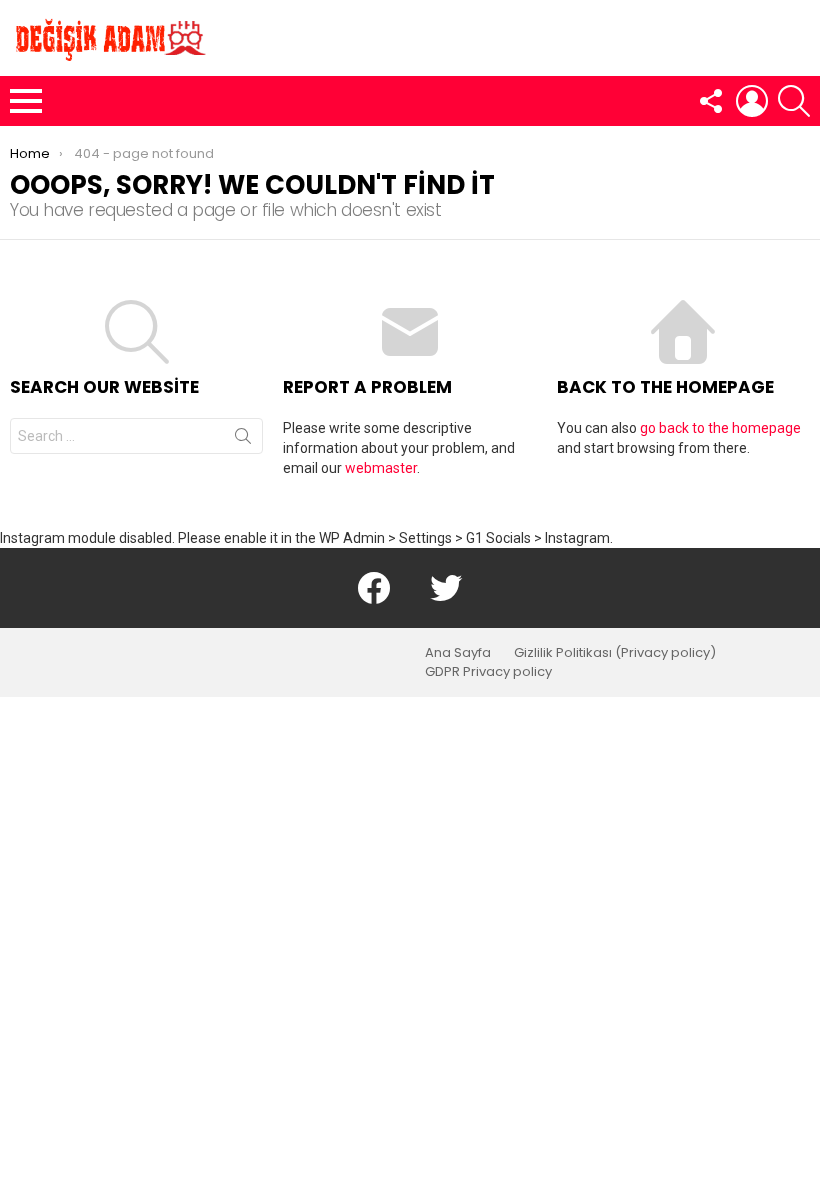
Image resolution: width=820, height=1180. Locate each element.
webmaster (381, 468)
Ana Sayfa (458, 653)
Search (243, 440)
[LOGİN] (752, 101)
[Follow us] (710, 101)
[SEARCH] (794, 101)
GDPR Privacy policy (488, 672)
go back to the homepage (720, 428)
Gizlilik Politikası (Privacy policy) (615, 653)
